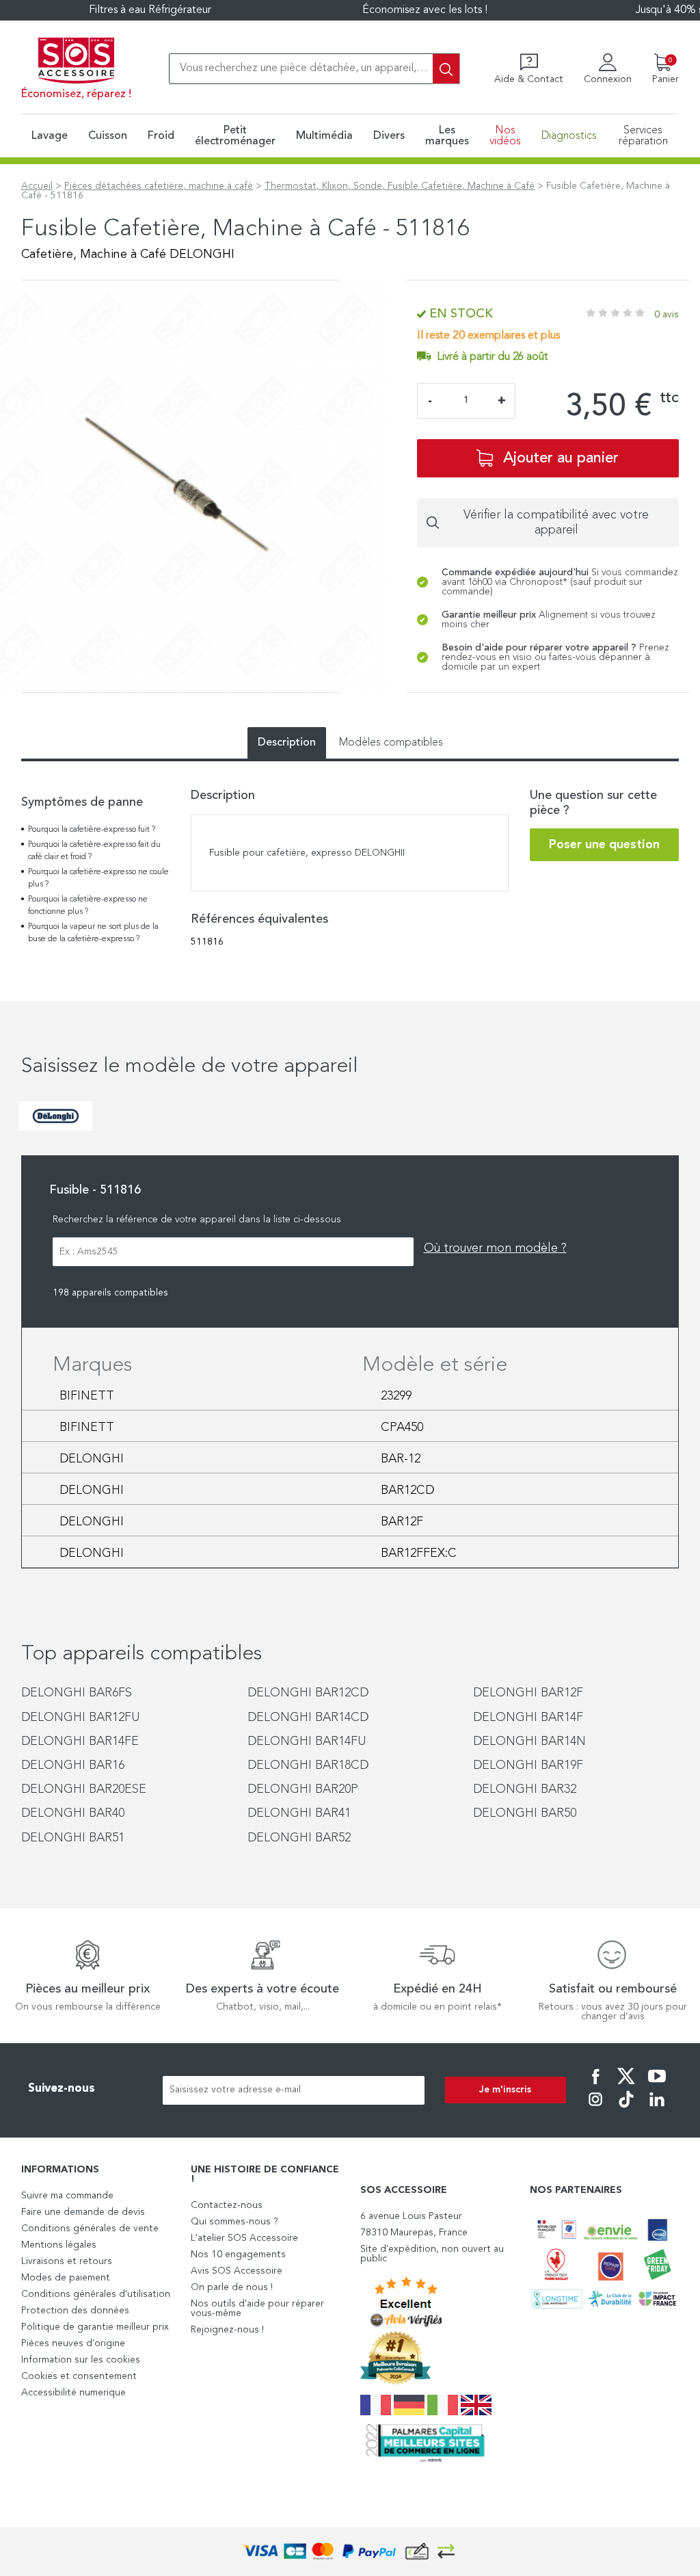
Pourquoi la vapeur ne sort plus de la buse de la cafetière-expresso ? (93, 933)
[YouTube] (657, 2086)
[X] (626, 2086)
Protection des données (75, 2311)
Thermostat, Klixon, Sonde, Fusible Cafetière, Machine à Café (400, 186)
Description (287, 743)
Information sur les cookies (81, 2360)
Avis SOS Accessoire (237, 2271)
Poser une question (604, 845)
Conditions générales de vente (90, 2229)
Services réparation (643, 136)
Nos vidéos (505, 136)
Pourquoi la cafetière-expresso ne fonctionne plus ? (88, 906)
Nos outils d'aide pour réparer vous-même (257, 2309)
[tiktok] (626, 2109)
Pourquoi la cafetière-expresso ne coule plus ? (98, 878)
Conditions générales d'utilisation (96, 2294)
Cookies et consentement (79, 2376)
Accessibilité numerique (73, 2393)
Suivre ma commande (67, 2196)
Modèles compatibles (391, 743)
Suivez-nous (62, 2089)
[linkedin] (657, 2109)
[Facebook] (595, 2086)
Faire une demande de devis (83, 2212)
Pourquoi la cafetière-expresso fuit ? (92, 830)
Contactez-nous (227, 2205)
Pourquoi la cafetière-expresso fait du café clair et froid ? (94, 851)
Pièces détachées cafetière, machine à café (159, 186)
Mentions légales (59, 2245)
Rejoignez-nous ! (227, 2330)
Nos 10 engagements (238, 2255)
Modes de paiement (66, 2278)
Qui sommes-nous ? (234, 2222)
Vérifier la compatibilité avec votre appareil (556, 523)
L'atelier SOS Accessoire (244, 2238)
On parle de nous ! (232, 2287)
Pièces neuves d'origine (73, 2343)
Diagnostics (569, 136)
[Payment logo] (350, 2552)
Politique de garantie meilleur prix (95, 2327)
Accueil (37, 186)
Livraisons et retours (67, 2261)
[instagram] (595, 2109)
